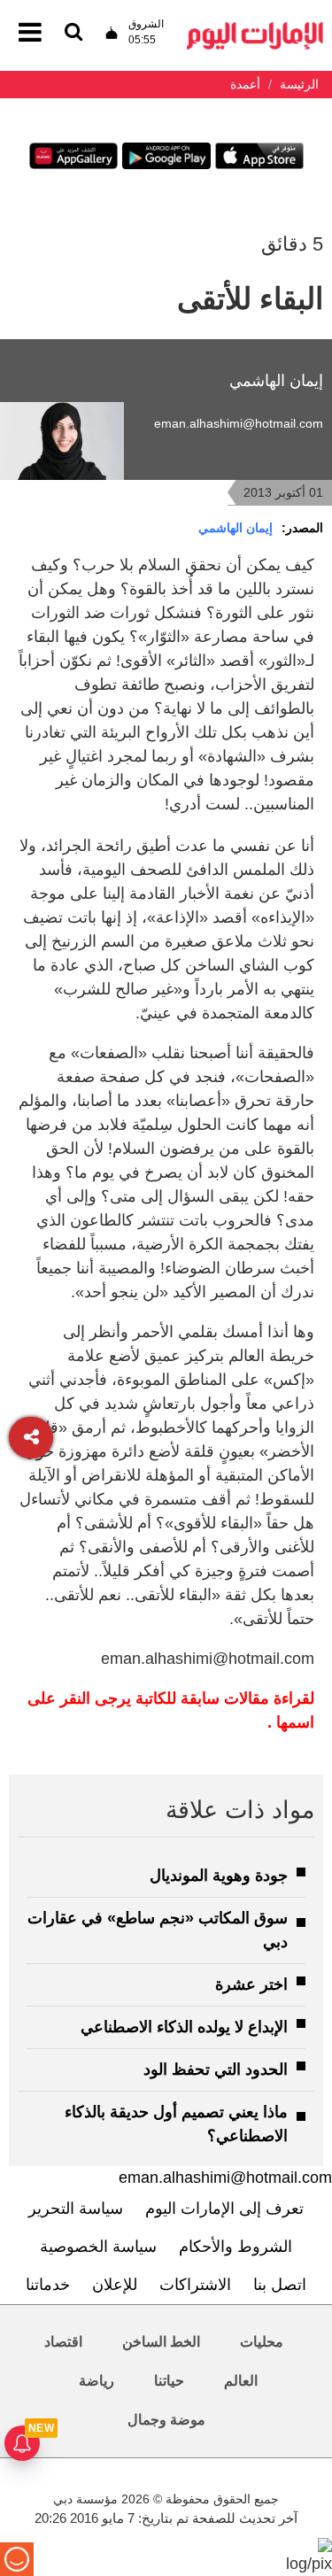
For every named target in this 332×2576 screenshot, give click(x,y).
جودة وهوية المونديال (219, 1876)
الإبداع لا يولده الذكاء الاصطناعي (184, 2027)
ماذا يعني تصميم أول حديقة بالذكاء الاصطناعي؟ (176, 2124)
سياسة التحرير (76, 2209)
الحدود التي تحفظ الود (216, 2069)
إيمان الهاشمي (235, 528)
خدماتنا (48, 2285)
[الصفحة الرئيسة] (255, 27)
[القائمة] (73, 33)
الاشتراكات (195, 2285)
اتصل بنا (280, 2285)
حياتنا (169, 2381)
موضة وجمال (166, 2420)
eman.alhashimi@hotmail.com (239, 423)
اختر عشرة (251, 1984)
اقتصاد (63, 2342)
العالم (241, 2381)
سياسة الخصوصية (98, 2247)
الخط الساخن (161, 2342)
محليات (262, 2342)
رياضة (97, 2381)
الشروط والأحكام (235, 2247)
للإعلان (115, 2285)
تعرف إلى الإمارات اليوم (224, 2209)
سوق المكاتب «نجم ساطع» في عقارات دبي (158, 1930)
